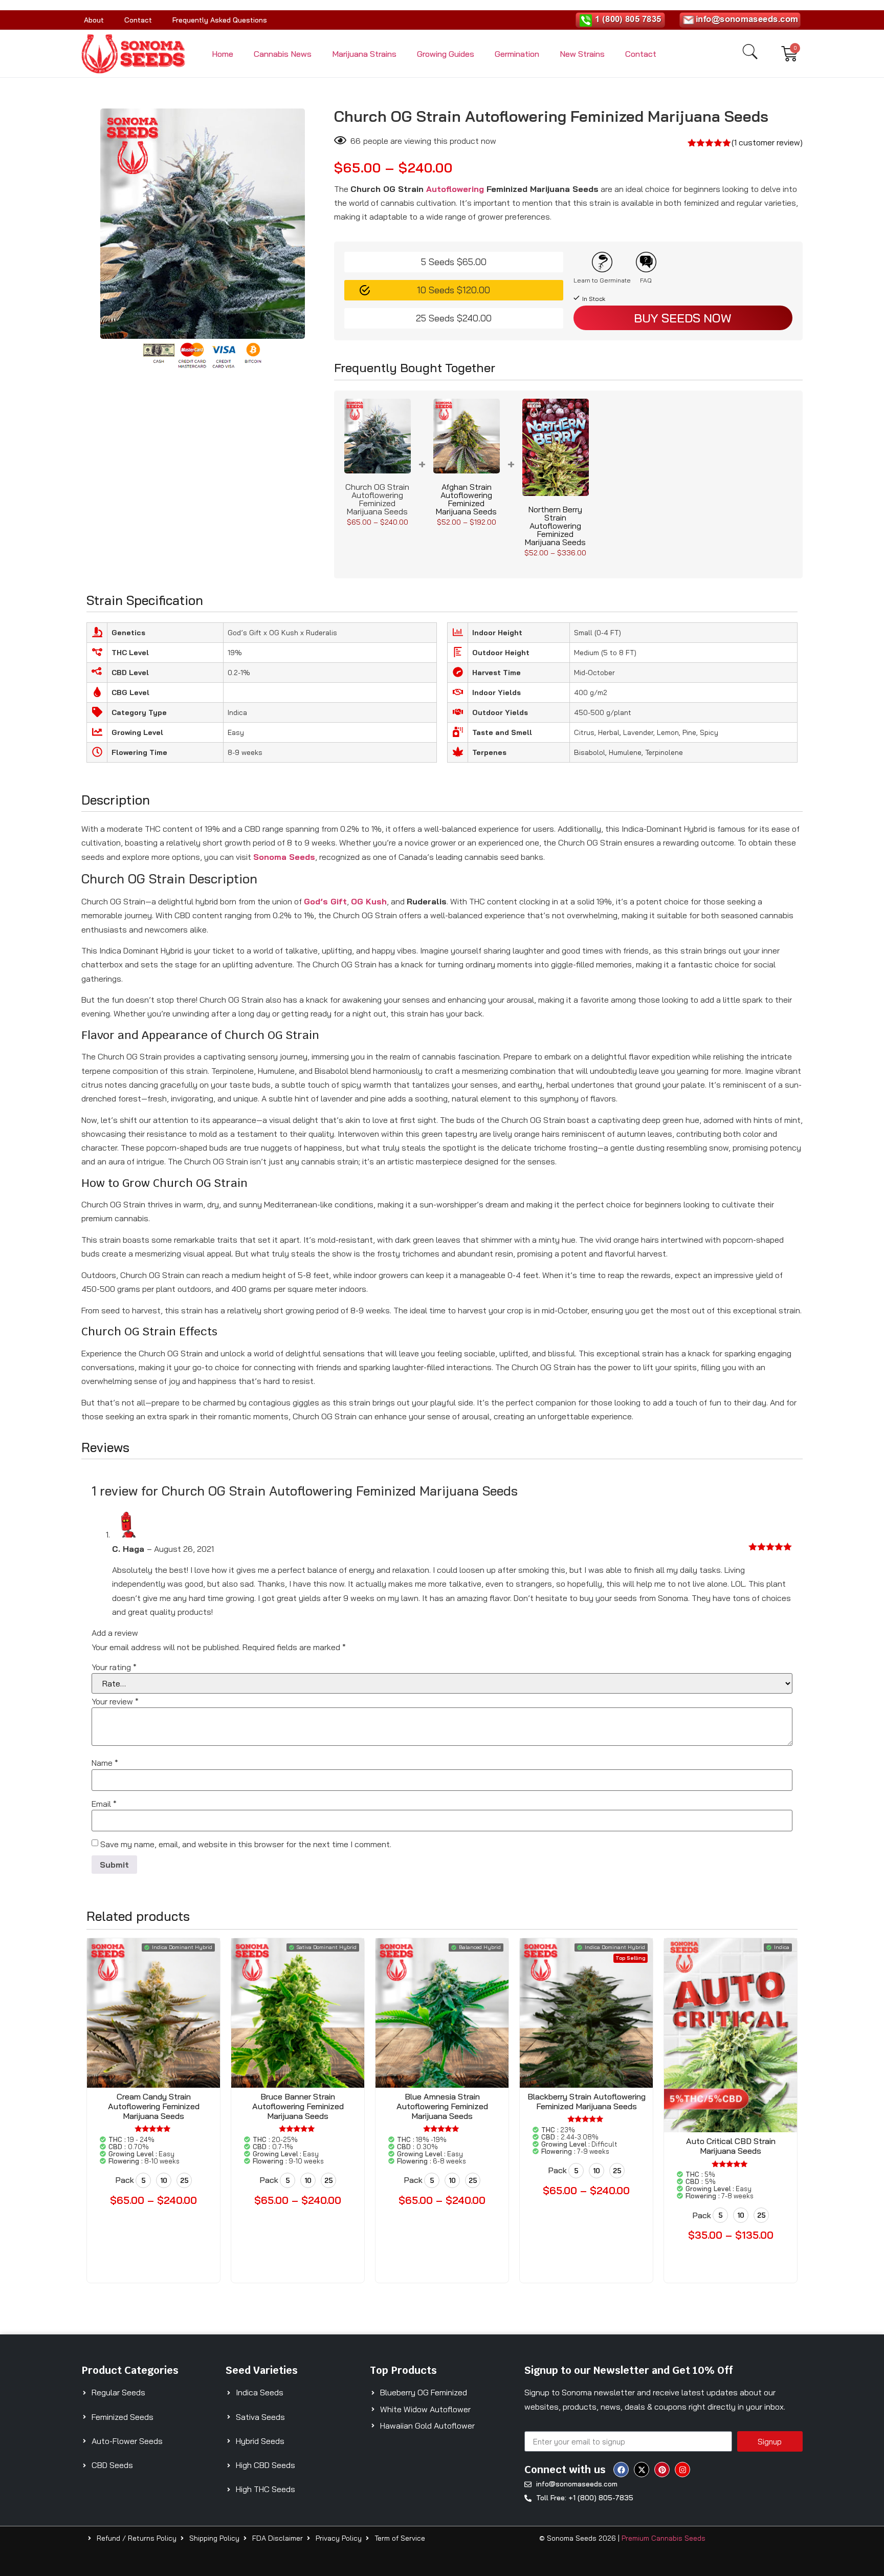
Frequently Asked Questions (220, 20)
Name (105, 1763)
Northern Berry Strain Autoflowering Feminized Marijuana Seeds (555, 526)
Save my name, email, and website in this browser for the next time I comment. (246, 1844)
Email (104, 1804)
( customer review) (767, 142)
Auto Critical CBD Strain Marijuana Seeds (731, 2146)
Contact (138, 20)
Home (223, 54)
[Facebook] (621, 2470)
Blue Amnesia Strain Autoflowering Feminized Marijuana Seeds (442, 2106)
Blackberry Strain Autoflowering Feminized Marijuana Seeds (587, 2101)
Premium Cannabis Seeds (664, 2538)
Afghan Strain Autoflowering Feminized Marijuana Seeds (466, 499)
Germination (517, 54)
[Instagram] (682, 2470)
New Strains (582, 54)
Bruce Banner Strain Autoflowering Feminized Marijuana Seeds (298, 2106)
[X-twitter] (642, 2470)
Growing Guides (446, 54)
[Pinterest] (662, 2470)
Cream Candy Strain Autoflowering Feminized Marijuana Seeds (154, 2106)
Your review (115, 1701)
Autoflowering (455, 189)
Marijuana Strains (364, 54)
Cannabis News (283, 54)
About (94, 20)
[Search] (750, 52)
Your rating (114, 1667)
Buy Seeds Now (683, 318)
